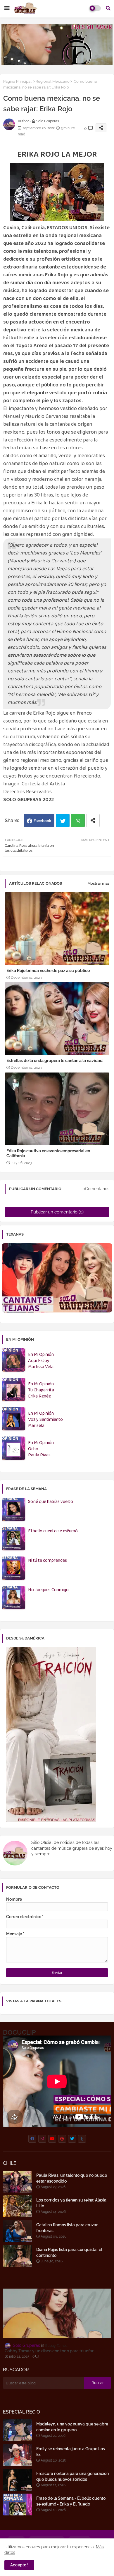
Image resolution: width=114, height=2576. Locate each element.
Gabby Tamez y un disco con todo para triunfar (49, 2351)
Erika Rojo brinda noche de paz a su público (48, 971)
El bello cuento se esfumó (53, 1531)
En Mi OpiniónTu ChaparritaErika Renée (41, 1390)
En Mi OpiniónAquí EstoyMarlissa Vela (41, 1361)
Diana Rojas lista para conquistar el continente (69, 2252)
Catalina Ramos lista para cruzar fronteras (67, 2228)
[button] (108, 8)
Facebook (42, 821)
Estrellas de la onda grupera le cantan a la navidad (55, 1061)
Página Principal (17, 81)
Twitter (63, 820)
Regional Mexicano (53, 81)
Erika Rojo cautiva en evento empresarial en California (48, 1153)
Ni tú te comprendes (47, 1561)
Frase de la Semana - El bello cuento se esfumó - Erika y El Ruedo (71, 2501)
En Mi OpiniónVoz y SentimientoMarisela (45, 1420)
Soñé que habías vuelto (51, 1502)
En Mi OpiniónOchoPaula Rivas (41, 1449)
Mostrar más (98, 883)
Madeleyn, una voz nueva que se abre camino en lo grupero (72, 2427)
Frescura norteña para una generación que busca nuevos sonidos (72, 2476)
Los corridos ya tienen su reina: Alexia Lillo (71, 2203)
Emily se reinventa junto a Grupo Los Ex (71, 2452)
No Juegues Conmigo (48, 1590)
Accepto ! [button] (19, 2565)
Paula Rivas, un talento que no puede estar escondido (72, 2178)
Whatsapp (78, 820)
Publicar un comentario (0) (57, 1212)
